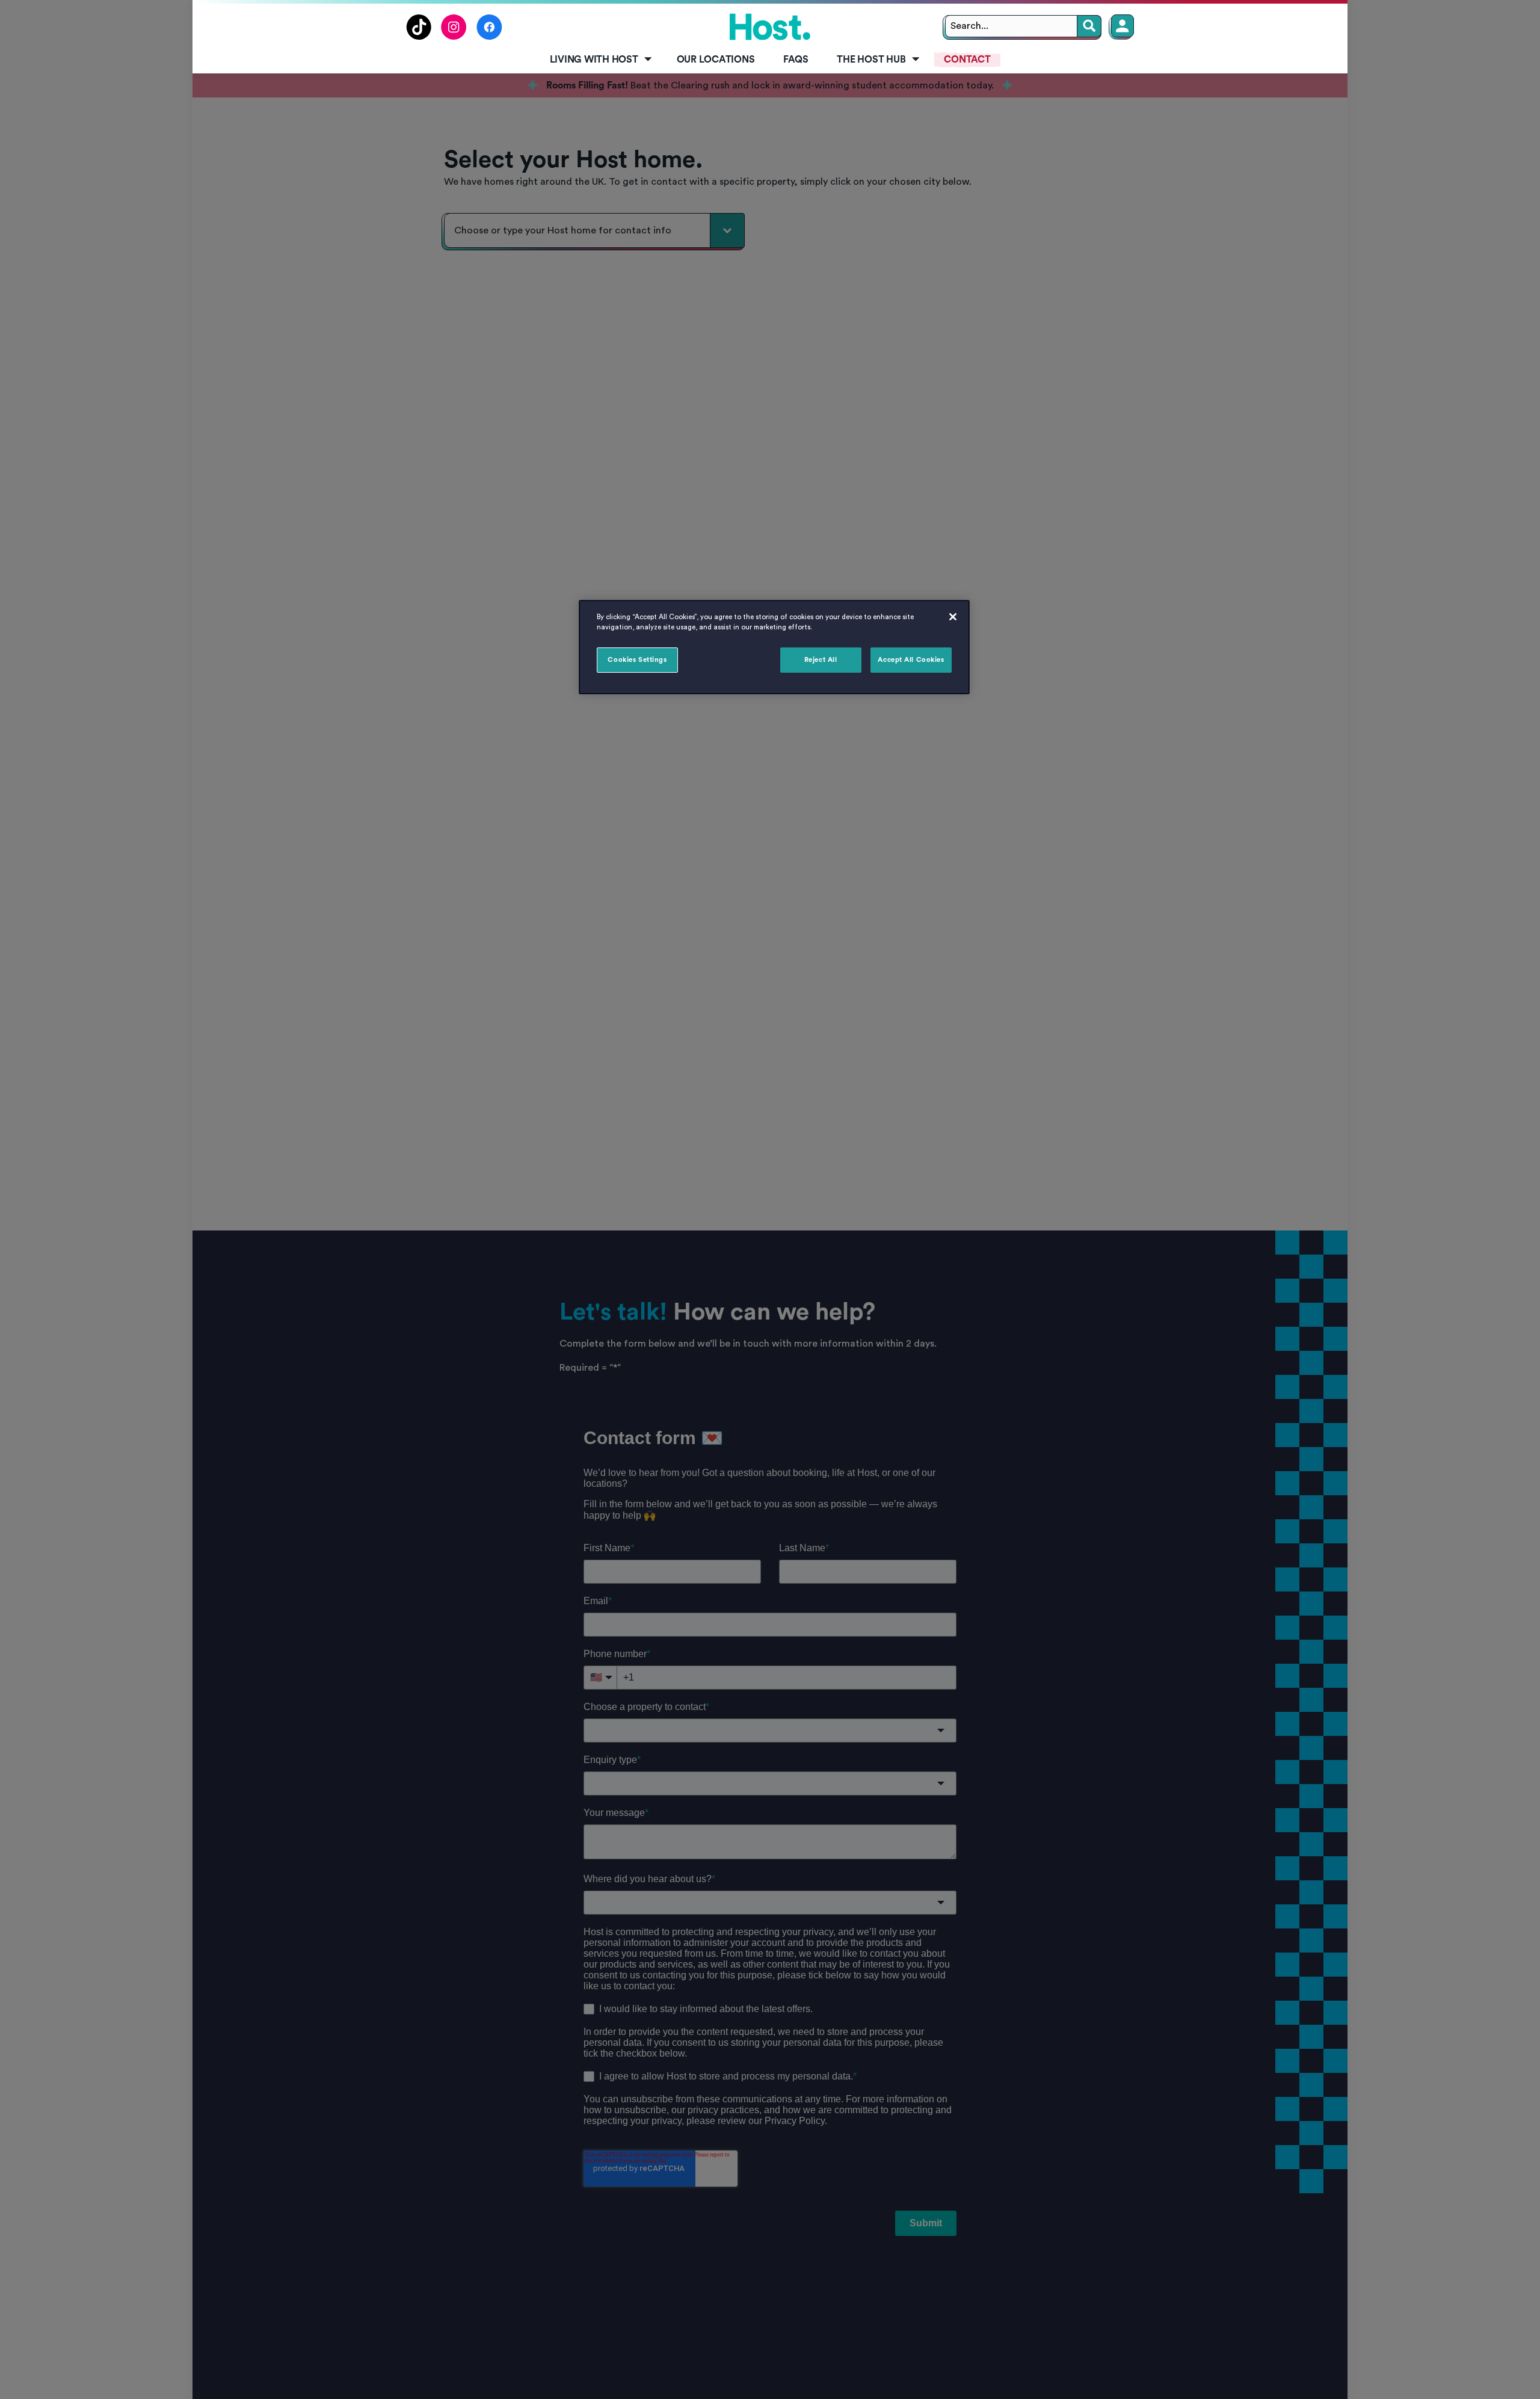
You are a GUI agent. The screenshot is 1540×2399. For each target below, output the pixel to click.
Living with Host (594, 60)
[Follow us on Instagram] (454, 37)
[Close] (953, 617)
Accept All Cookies (911, 660)
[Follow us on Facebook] (489, 37)
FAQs (796, 60)
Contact (967, 60)
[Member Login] (1123, 26)
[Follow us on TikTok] (419, 37)
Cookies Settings (637, 660)
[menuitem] (599, 60)
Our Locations (716, 60)
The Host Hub (871, 60)
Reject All (821, 660)
